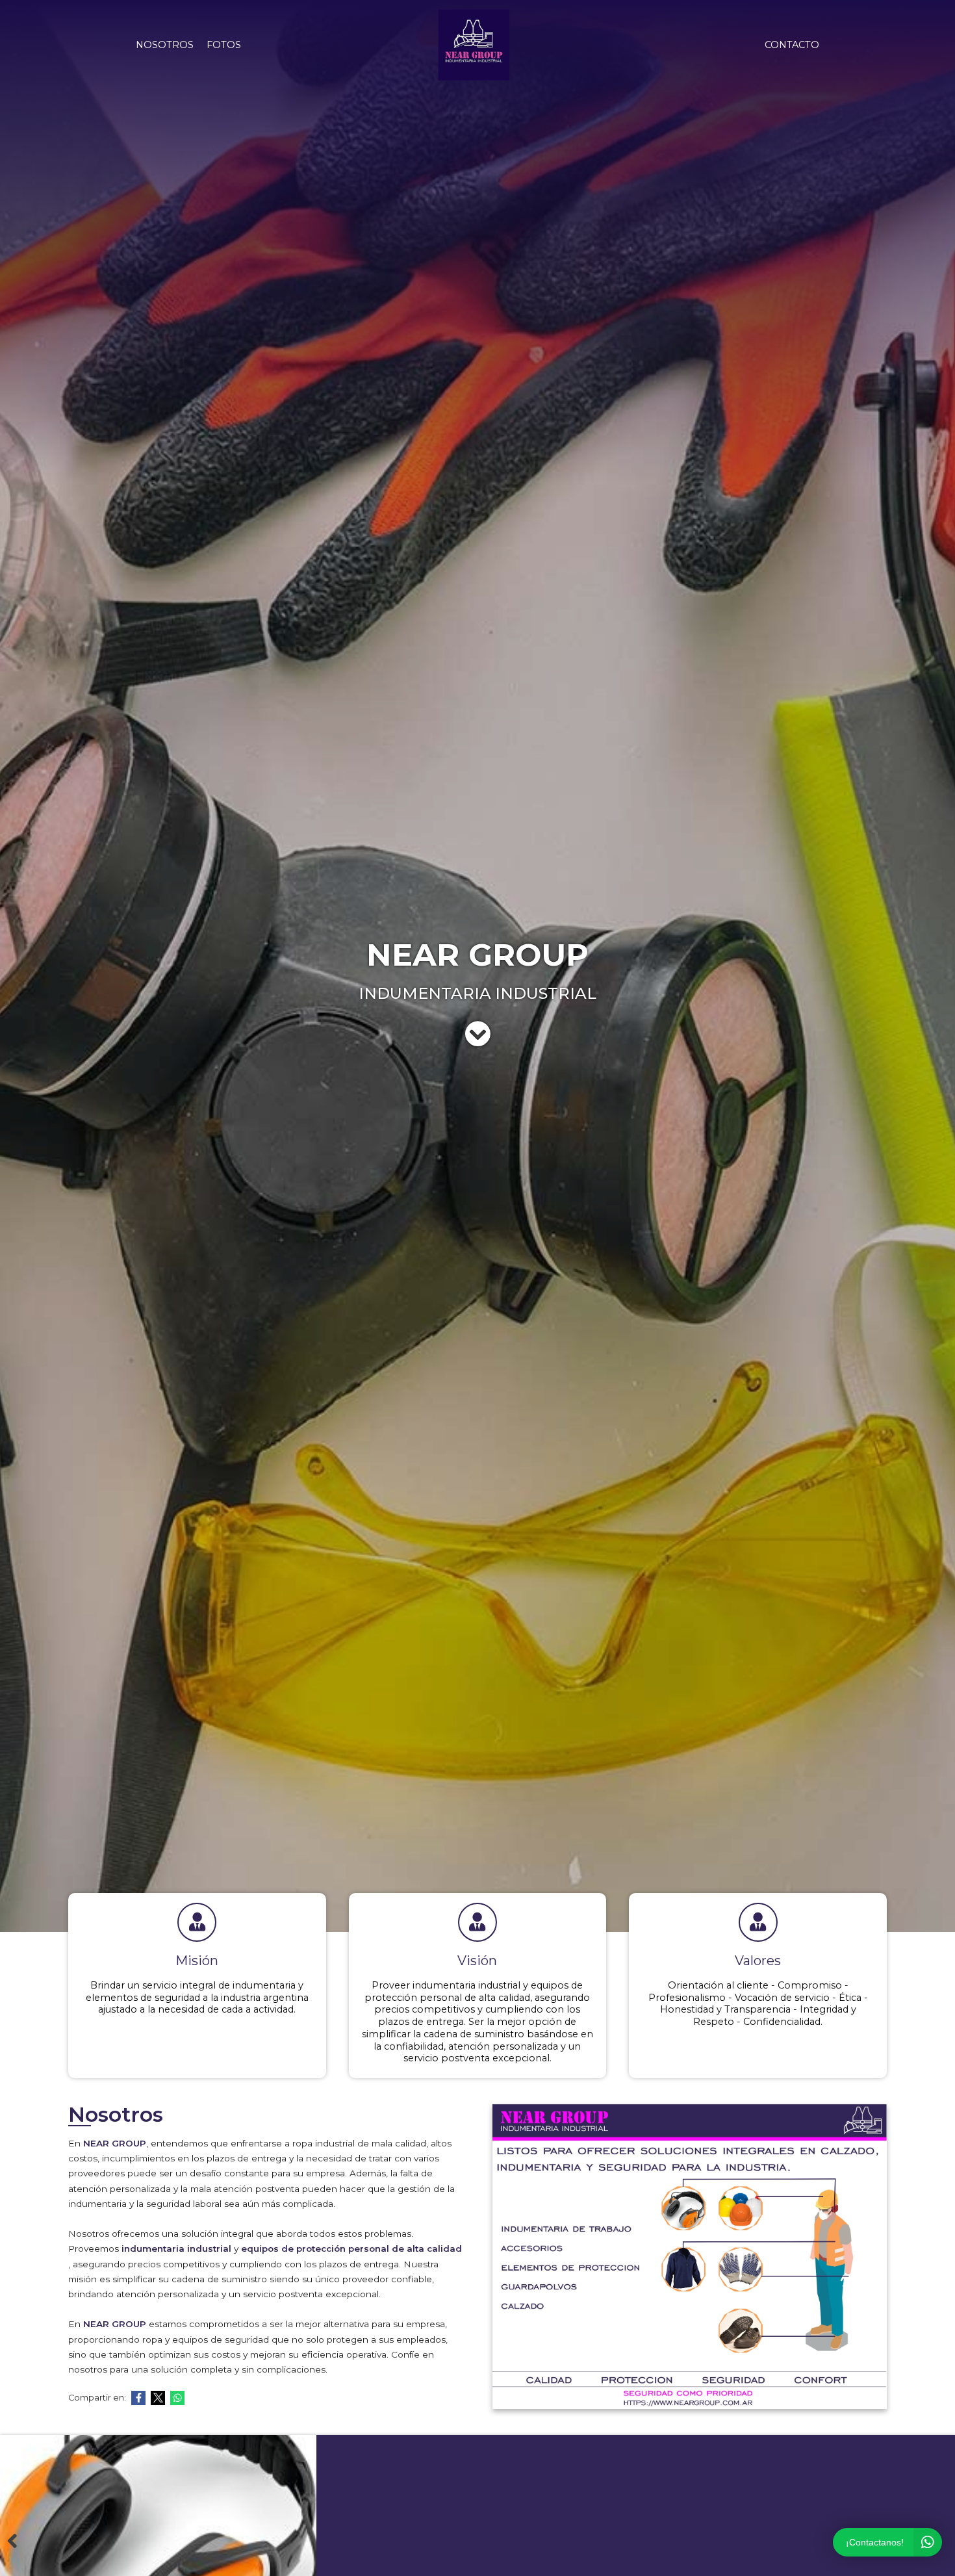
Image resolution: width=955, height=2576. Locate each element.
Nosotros (165, 45)
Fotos (224, 45)
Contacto (792, 45)
